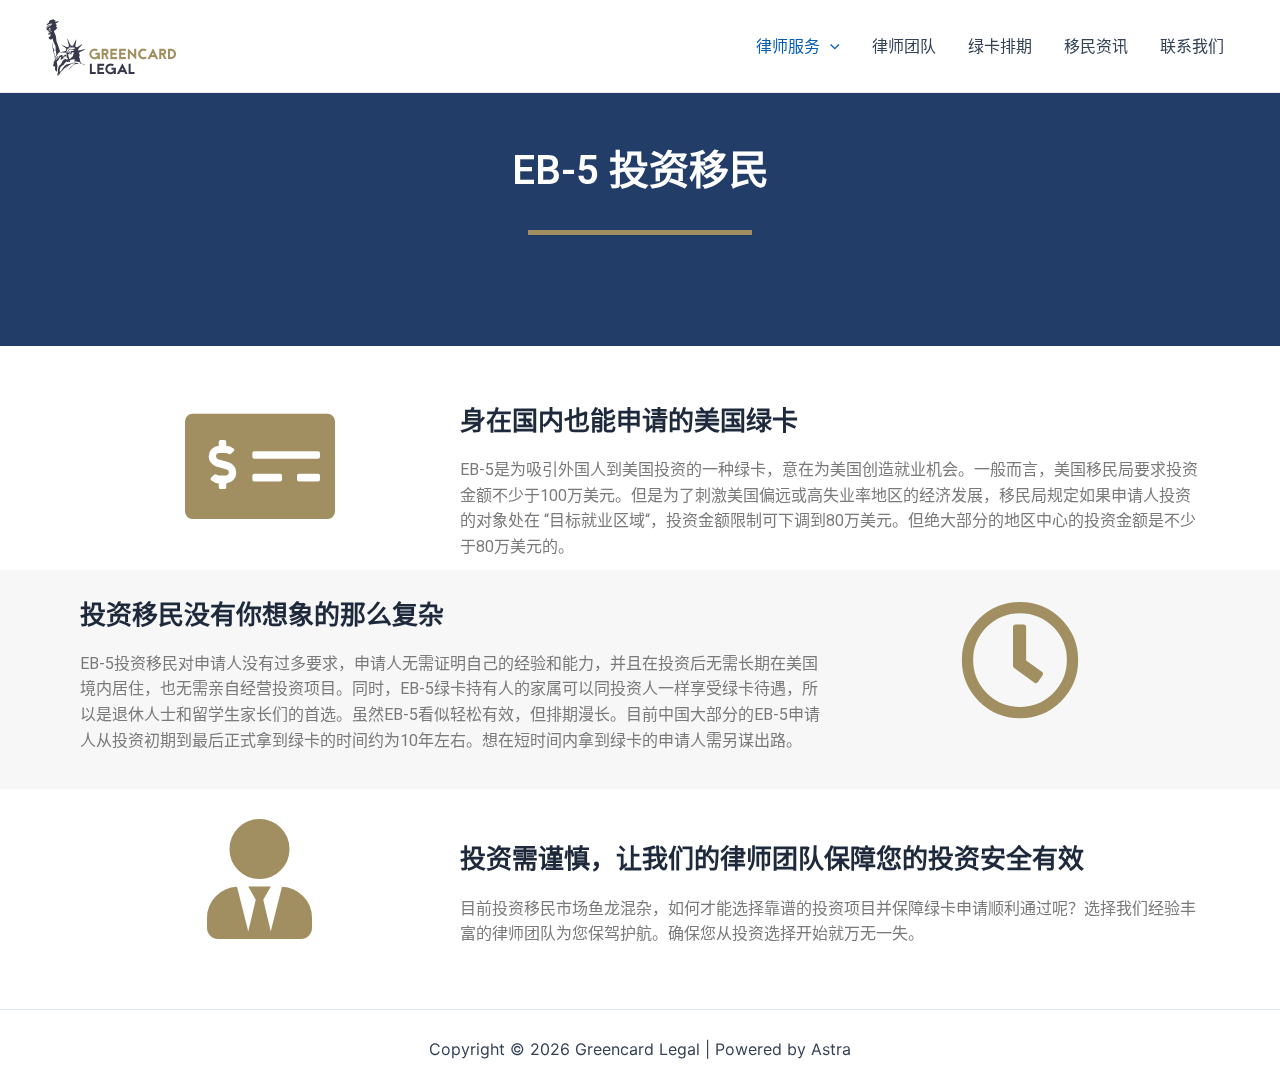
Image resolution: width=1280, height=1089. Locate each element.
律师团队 (904, 46)
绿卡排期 (1000, 46)
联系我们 (1192, 46)
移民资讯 (1096, 46)
